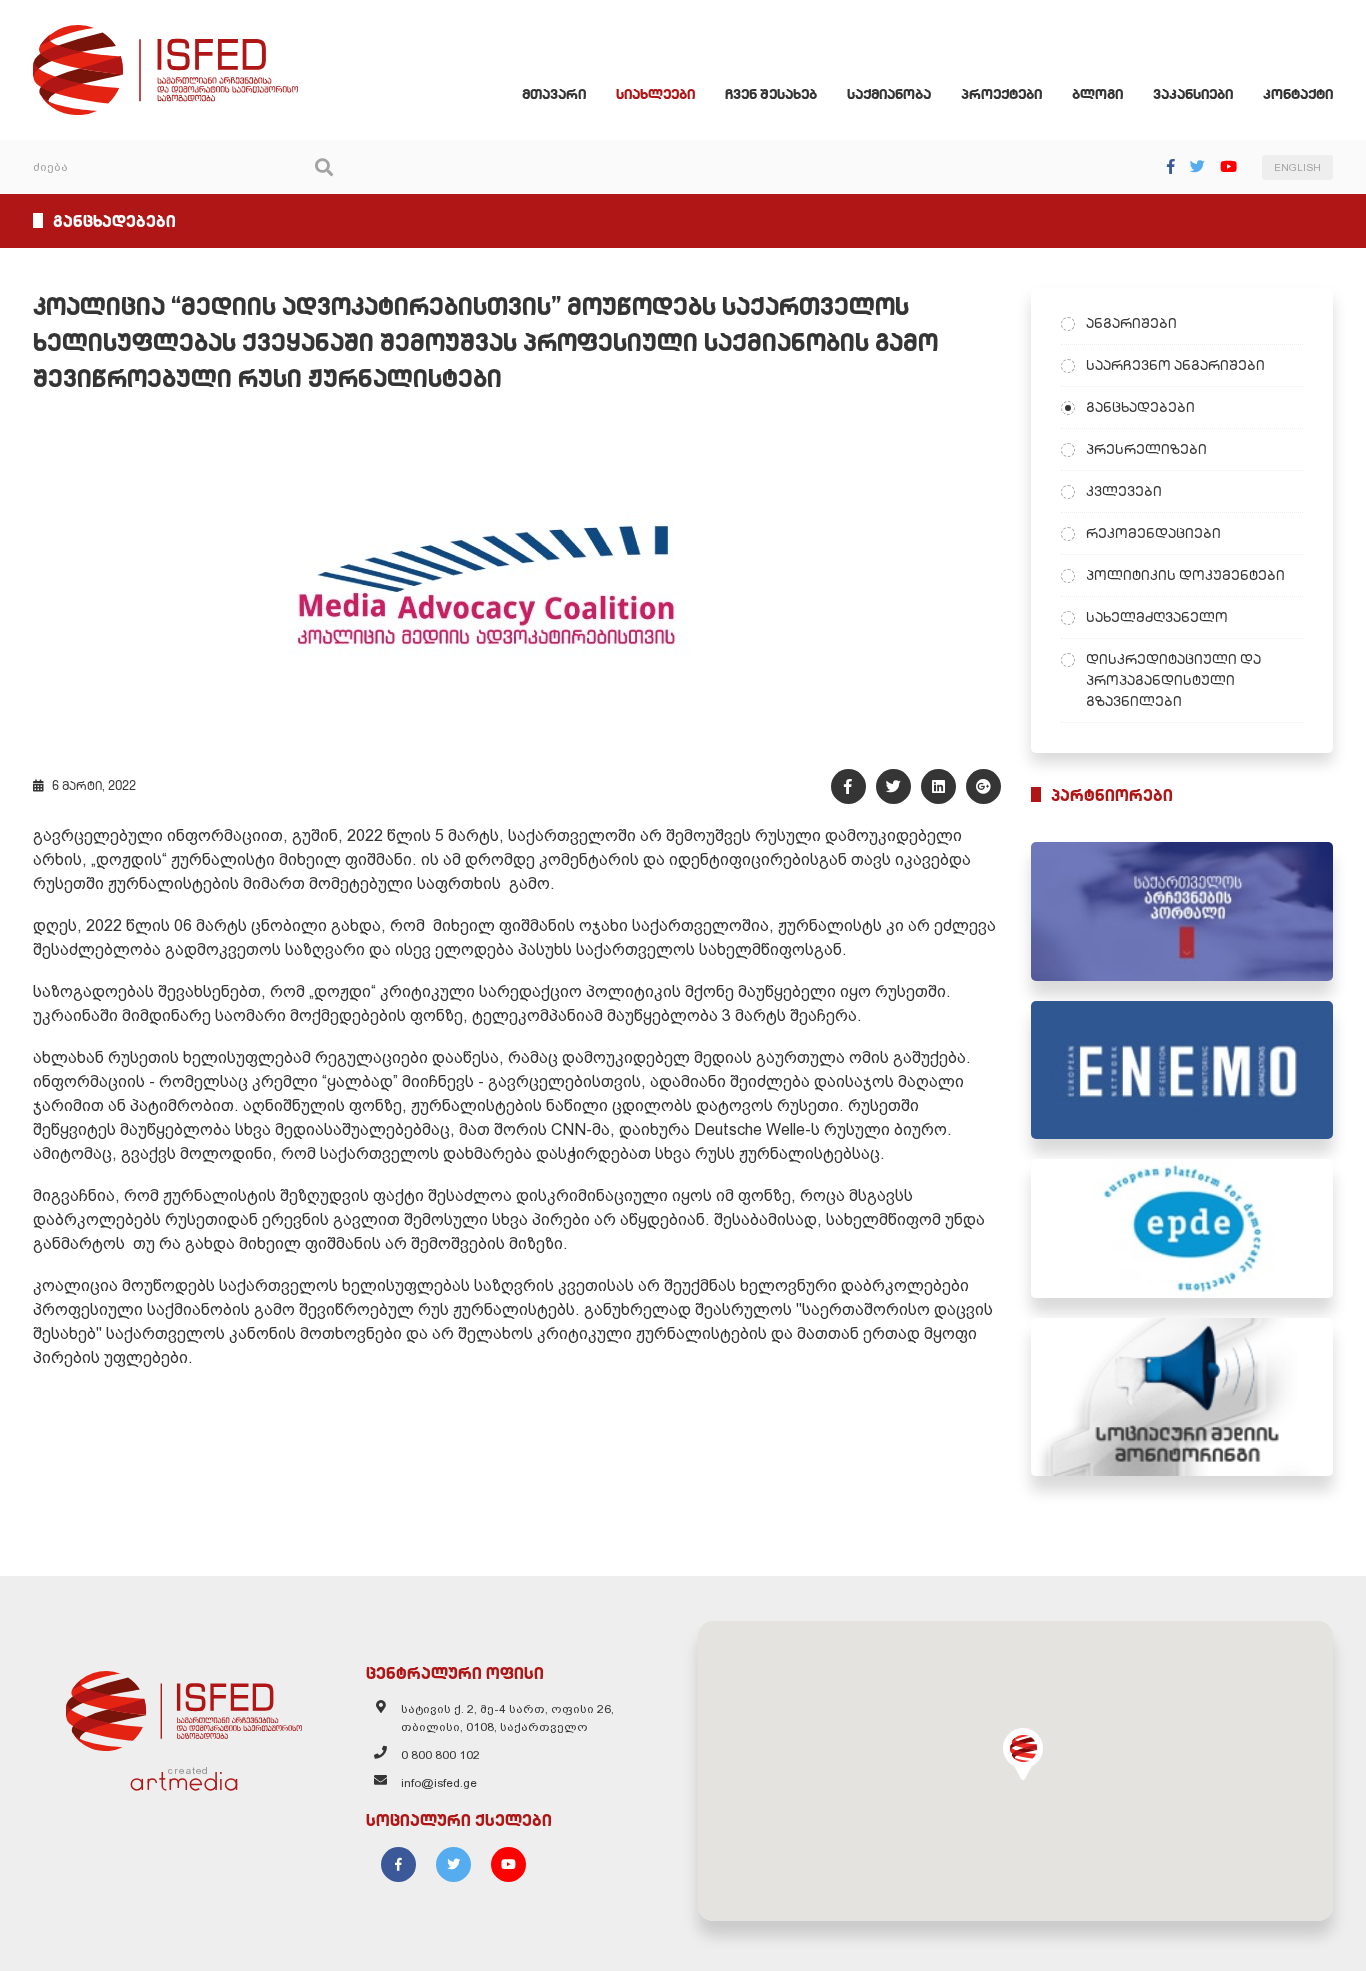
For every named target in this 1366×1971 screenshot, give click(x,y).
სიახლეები (655, 94)
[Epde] (1182, 1228)
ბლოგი (1097, 94)
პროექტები (1001, 94)
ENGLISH (1297, 167)
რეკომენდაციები (1153, 533)
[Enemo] (1182, 1070)
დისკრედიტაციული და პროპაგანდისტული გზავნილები (1173, 680)
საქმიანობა (889, 94)
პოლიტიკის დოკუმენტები (1185, 575)
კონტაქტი (1298, 94)
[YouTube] (1228, 166)
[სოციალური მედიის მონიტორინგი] (1182, 1397)
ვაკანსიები (1193, 94)
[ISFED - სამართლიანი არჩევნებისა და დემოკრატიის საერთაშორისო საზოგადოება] (165, 34)
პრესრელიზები (1146, 449)
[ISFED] (184, 1706)
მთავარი (554, 94)
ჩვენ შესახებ (771, 94)
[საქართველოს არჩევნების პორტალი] (1182, 911)
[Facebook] (1171, 166)
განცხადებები (1140, 407)
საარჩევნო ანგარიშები (1175, 365)
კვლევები (1124, 491)
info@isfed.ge (439, 1783)
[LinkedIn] (938, 786)
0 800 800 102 (440, 1755)
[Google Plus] (983, 786)
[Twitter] (1197, 166)
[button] (1023, 1754)
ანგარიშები (1131, 323)
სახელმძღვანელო (1157, 617)
